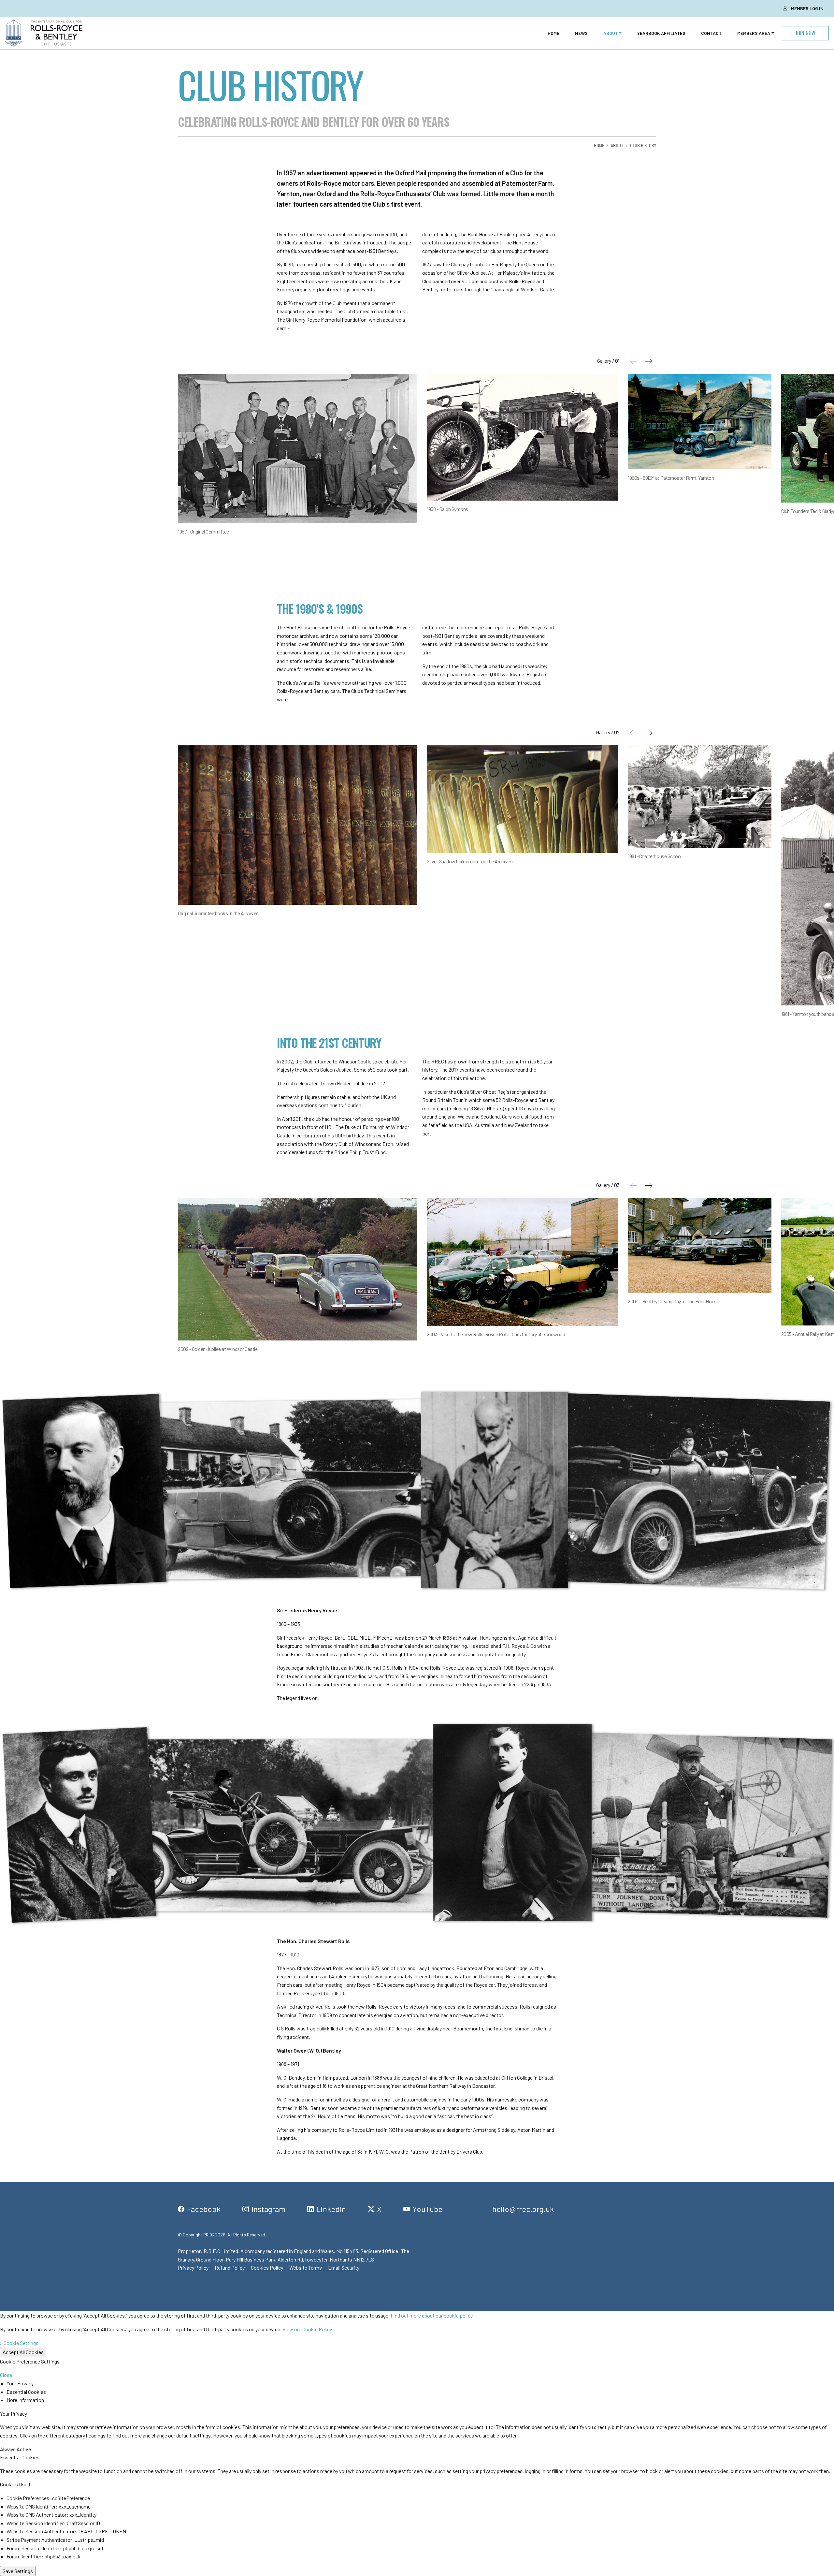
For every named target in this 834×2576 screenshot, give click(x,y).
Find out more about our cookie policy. (432, 2315)
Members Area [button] (754, 33)
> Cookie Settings (19, 2343)
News (581, 33)
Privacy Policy (193, 2268)
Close (6, 2375)
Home (554, 33)
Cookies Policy (267, 2268)
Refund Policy (230, 2268)
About (617, 145)
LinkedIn (331, 2209)
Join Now (805, 33)
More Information (25, 2400)
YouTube (427, 2209)
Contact (711, 33)
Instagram (268, 2209)
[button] (648, 361)
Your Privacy (20, 2383)
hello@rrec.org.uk (523, 2209)
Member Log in (807, 8)
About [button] (611, 33)
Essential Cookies (26, 2392)
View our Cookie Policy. (308, 2329)
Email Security (344, 2268)
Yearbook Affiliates (661, 33)
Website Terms (306, 2268)
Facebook (204, 2209)
